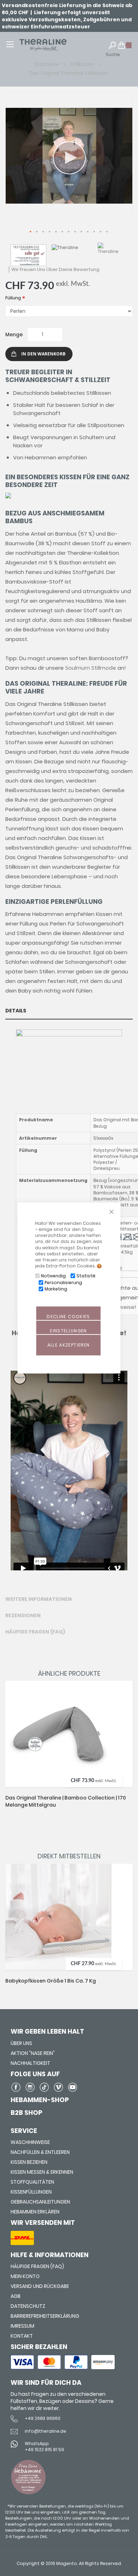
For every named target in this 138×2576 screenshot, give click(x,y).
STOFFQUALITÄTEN (32, 2182)
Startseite (47, 64)
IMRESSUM (22, 2326)
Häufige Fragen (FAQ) (35, 1632)
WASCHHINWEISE (30, 2142)
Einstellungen (68, 1331)
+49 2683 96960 (43, 2418)
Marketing (56, 1289)
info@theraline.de (45, 2431)
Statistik (86, 1276)
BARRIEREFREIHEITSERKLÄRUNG (45, 2316)
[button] (31, 232)
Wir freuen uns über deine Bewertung (55, 269)
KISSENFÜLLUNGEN (31, 2192)
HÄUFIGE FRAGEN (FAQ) (37, 2266)
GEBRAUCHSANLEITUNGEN (40, 2202)
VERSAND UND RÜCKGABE (40, 2286)
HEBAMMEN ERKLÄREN (35, 2212)
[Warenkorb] (125, 48)
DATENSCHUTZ (28, 2306)
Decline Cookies (68, 1317)
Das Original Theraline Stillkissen (69, 73)
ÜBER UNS (21, 2043)
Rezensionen (23, 1615)
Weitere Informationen (39, 1599)
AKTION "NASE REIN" (33, 2053)
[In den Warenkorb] (121, 1712)
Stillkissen (83, 64)
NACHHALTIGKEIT (30, 2063)
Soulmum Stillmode (91, 668)
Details (16, 1011)
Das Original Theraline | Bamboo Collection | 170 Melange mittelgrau (66, 1801)
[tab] (69, 1011)
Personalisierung (63, 1283)
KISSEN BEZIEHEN (29, 2162)
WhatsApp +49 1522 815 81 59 (44, 2447)
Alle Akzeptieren (69, 1345)
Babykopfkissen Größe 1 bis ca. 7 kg (51, 1981)
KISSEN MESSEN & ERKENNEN (42, 2172)
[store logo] (53, 45)
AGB (16, 2296)
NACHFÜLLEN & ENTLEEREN (40, 2152)
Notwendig (53, 1276)
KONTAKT (22, 2336)
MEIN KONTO (25, 2276)
